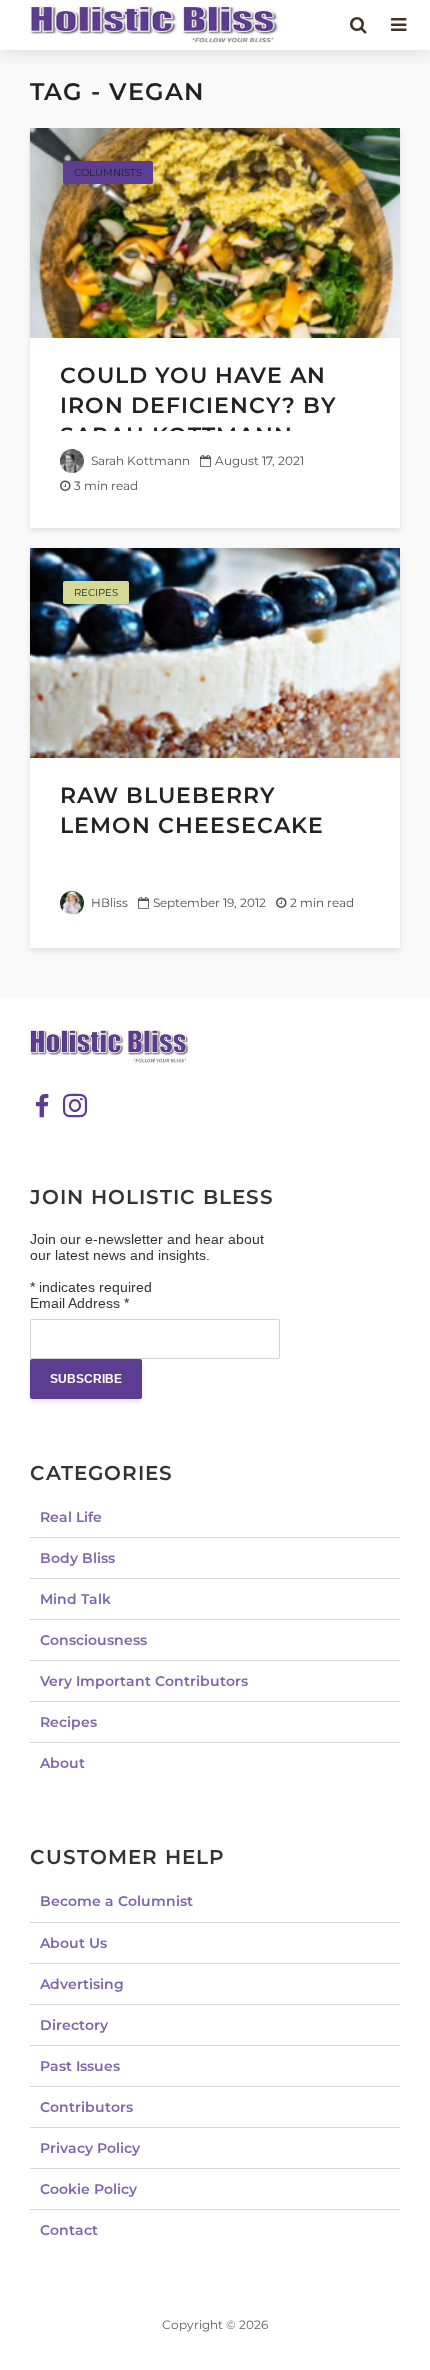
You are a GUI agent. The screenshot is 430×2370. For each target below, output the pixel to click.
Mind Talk (75, 1599)
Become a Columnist (116, 1901)
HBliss (108, 902)
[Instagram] (75, 1106)
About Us (73, 1943)
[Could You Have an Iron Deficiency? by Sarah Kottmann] (215, 231)
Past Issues (80, 2066)
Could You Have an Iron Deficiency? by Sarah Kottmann (198, 405)
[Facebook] (42, 1106)
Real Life (71, 1517)
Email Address (79, 1303)
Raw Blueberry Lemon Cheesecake (192, 810)
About (62, 1763)
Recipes (96, 592)
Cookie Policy (88, 2189)
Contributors (86, 2107)
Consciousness (93, 1640)
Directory (74, 2025)
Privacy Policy (90, 2148)
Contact (69, 2230)
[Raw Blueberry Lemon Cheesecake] (215, 651)
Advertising (82, 1984)
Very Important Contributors (144, 1681)
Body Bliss (77, 1558)
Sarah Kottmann (139, 460)
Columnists (108, 172)
